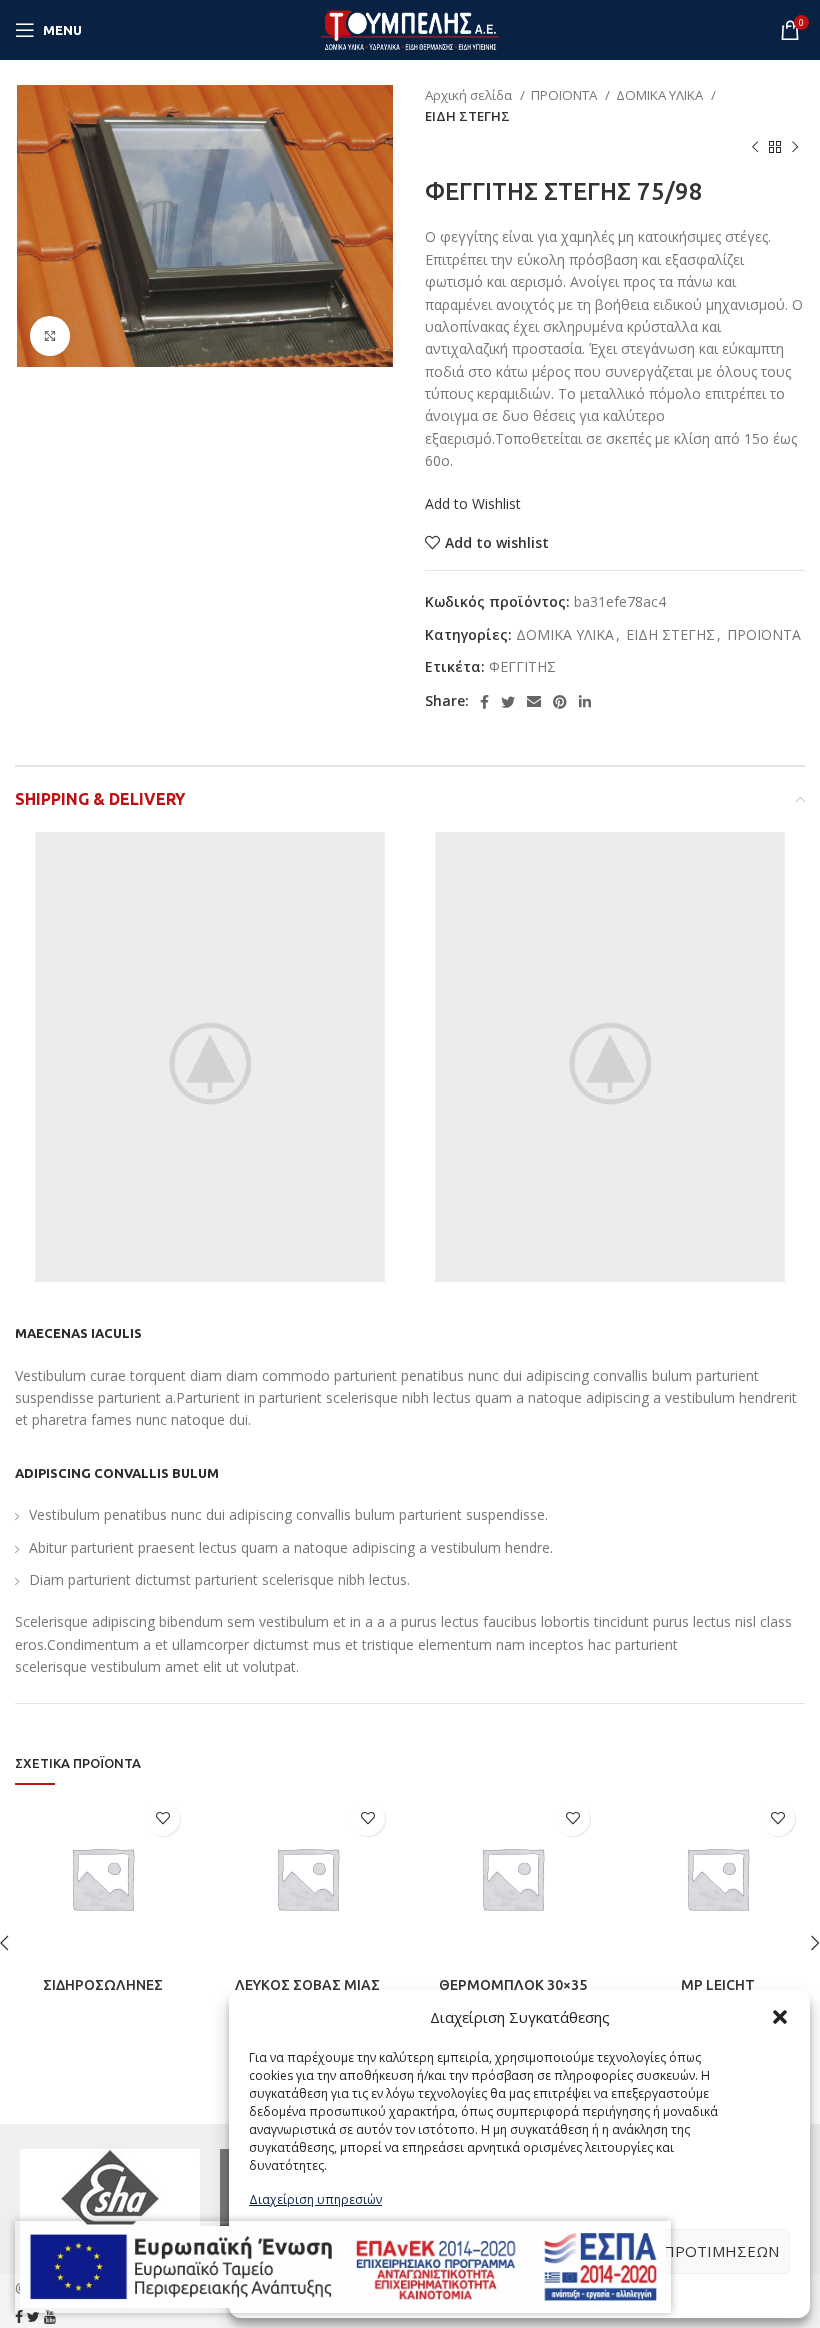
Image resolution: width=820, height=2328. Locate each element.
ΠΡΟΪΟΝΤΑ (565, 95)
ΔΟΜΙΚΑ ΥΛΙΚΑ (661, 95)
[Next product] (795, 148)
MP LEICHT (718, 1985)
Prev (41, 2199)
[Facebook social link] (484, 702)
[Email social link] (534, 702)
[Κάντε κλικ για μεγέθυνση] (50, 336)
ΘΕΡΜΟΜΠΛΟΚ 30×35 (513, 1985)
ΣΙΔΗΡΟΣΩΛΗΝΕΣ (103, 1985)
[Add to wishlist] (162, 1818)
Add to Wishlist (473, 503)
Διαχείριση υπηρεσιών (315, 2199)
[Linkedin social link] (585, 702)
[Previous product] (755, 148)
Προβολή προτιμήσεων (680, 2251)
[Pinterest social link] (560, 702)
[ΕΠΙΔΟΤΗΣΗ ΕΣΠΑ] (343, 2267)
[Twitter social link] (508, 702)
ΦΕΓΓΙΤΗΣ (522, 666)
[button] (780, 2017)
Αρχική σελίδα (470, 95)
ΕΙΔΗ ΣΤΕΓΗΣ (467, 116)
